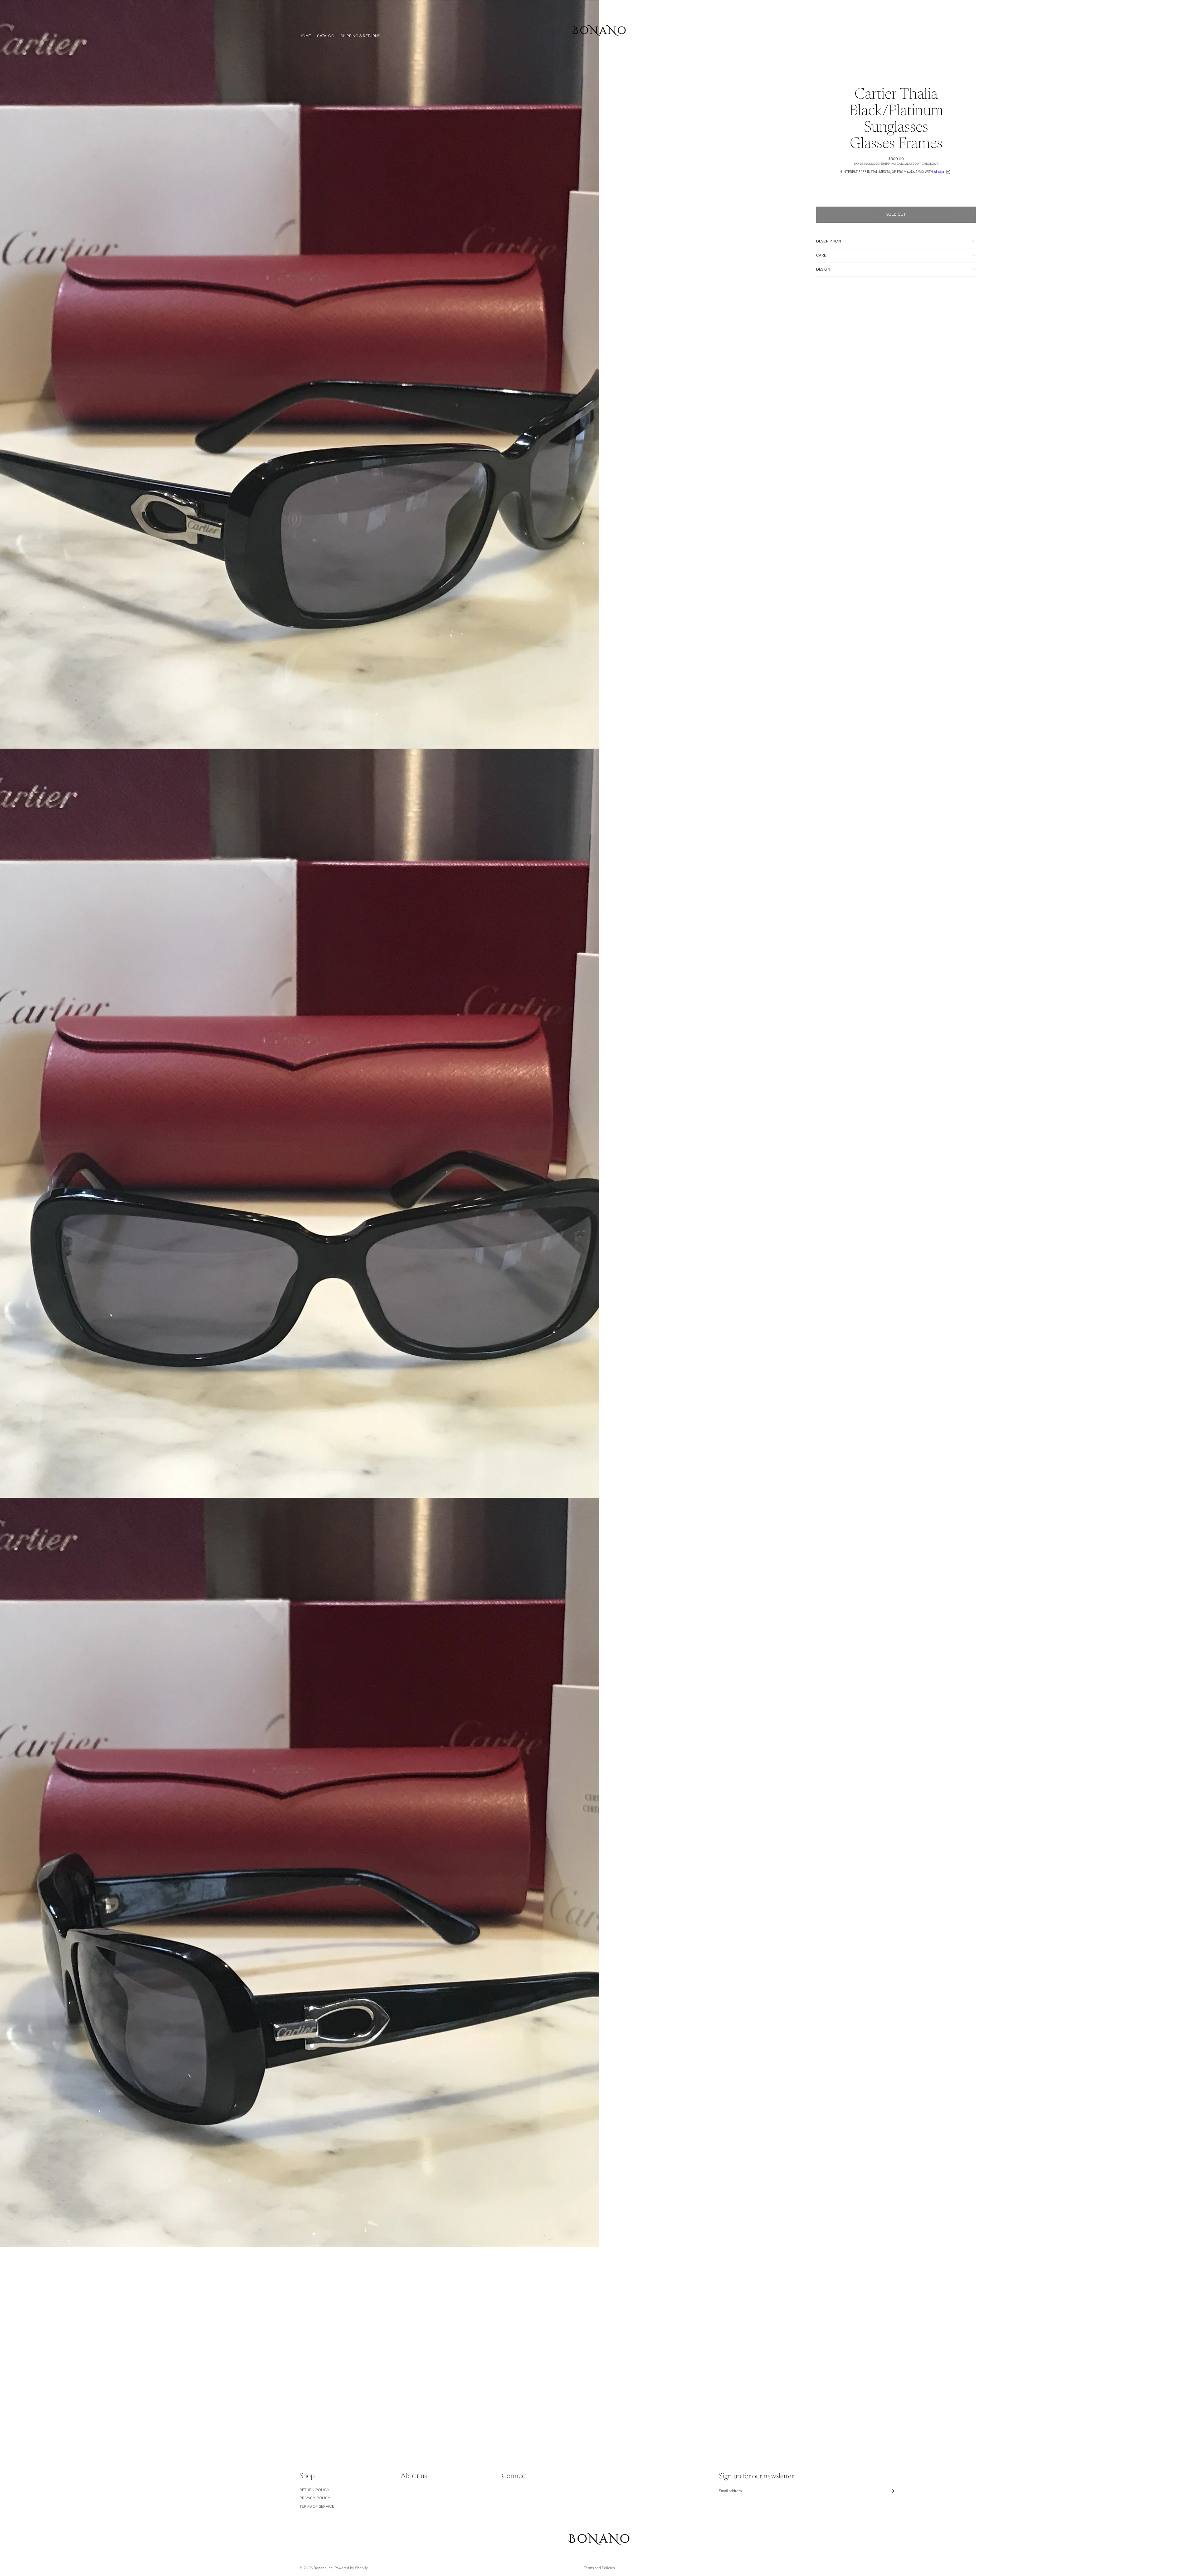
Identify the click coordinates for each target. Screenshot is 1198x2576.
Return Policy (314, 2490)
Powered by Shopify (351, 2568)
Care (821, 255)
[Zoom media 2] (299, 1123)
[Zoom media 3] (299, 1872)
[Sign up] (892, 2491)
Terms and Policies (599, 2568)
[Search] (881, 36)
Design (823, 269)
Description (829, 241)
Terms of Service (317, 2506)
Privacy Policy (315, 2498)
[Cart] (894, 36)
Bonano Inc (323, 2568)
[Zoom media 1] (299, 374)
